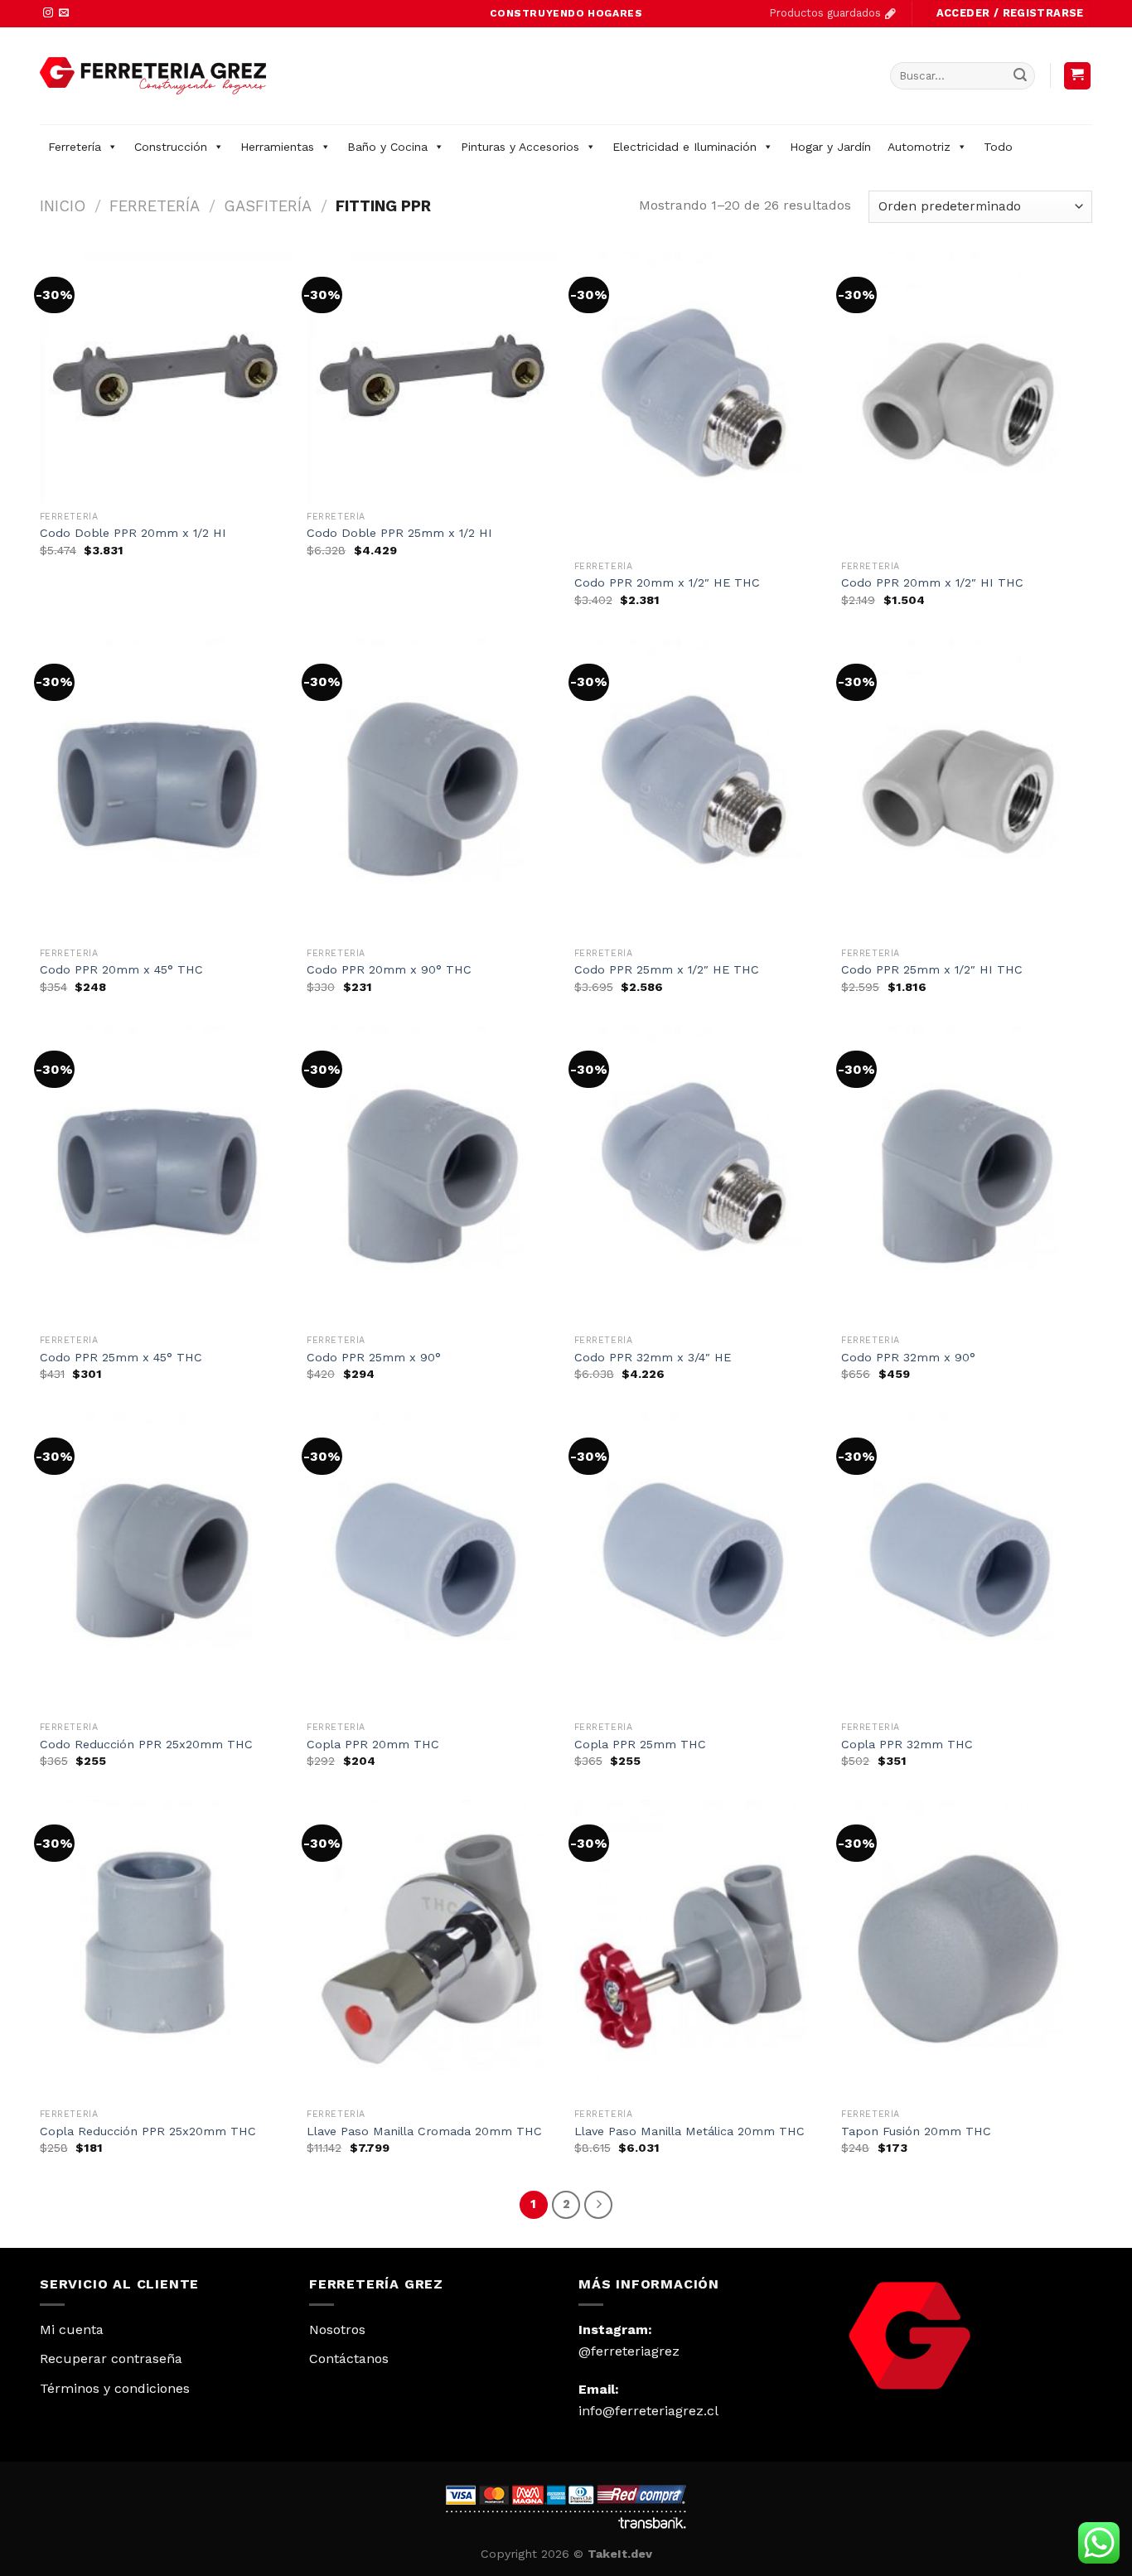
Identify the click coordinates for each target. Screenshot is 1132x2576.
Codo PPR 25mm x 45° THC (121, 1357)
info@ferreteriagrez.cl (648, 2411)
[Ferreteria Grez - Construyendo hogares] (153, 76)
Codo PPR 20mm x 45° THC (121, 969)
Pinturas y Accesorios (520, 147)
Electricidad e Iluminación (685, 147)
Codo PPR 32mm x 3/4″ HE (653, 1357)
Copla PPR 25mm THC (640, 1744)
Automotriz (919, 147)
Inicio (63, 206)
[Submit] (1020, 75)
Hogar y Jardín (830, 147)
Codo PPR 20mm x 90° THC (389, 969)
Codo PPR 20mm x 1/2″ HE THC (667, 582)
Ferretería (75, 147)
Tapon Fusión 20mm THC (916, 2131)
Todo (998, 147)
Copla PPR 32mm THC (907, 1744)
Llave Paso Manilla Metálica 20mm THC (689, 2131)
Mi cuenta (72, 2330)
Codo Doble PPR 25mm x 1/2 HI (399, 533)
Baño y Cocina (387, 147)
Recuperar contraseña (111, 2359)
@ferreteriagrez (629, 2351)
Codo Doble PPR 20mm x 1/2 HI (133, 533)
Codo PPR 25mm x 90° (374, 1357)
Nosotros (337, 2330)
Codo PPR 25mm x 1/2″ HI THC (932, 969)
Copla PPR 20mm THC (373, 1744)
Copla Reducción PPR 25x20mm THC (148, 2131)
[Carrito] (1078, 76)
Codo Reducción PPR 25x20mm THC (146, 1744)
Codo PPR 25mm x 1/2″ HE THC (667, 969)
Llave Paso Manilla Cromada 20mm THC (424, 2131)
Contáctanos (349, 2359)
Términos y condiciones (115, 2388)
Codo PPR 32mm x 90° (908, 1357)
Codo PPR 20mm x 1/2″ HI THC (932, 582)
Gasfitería (268, 206)
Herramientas (277, 147)
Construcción (171, 147)
